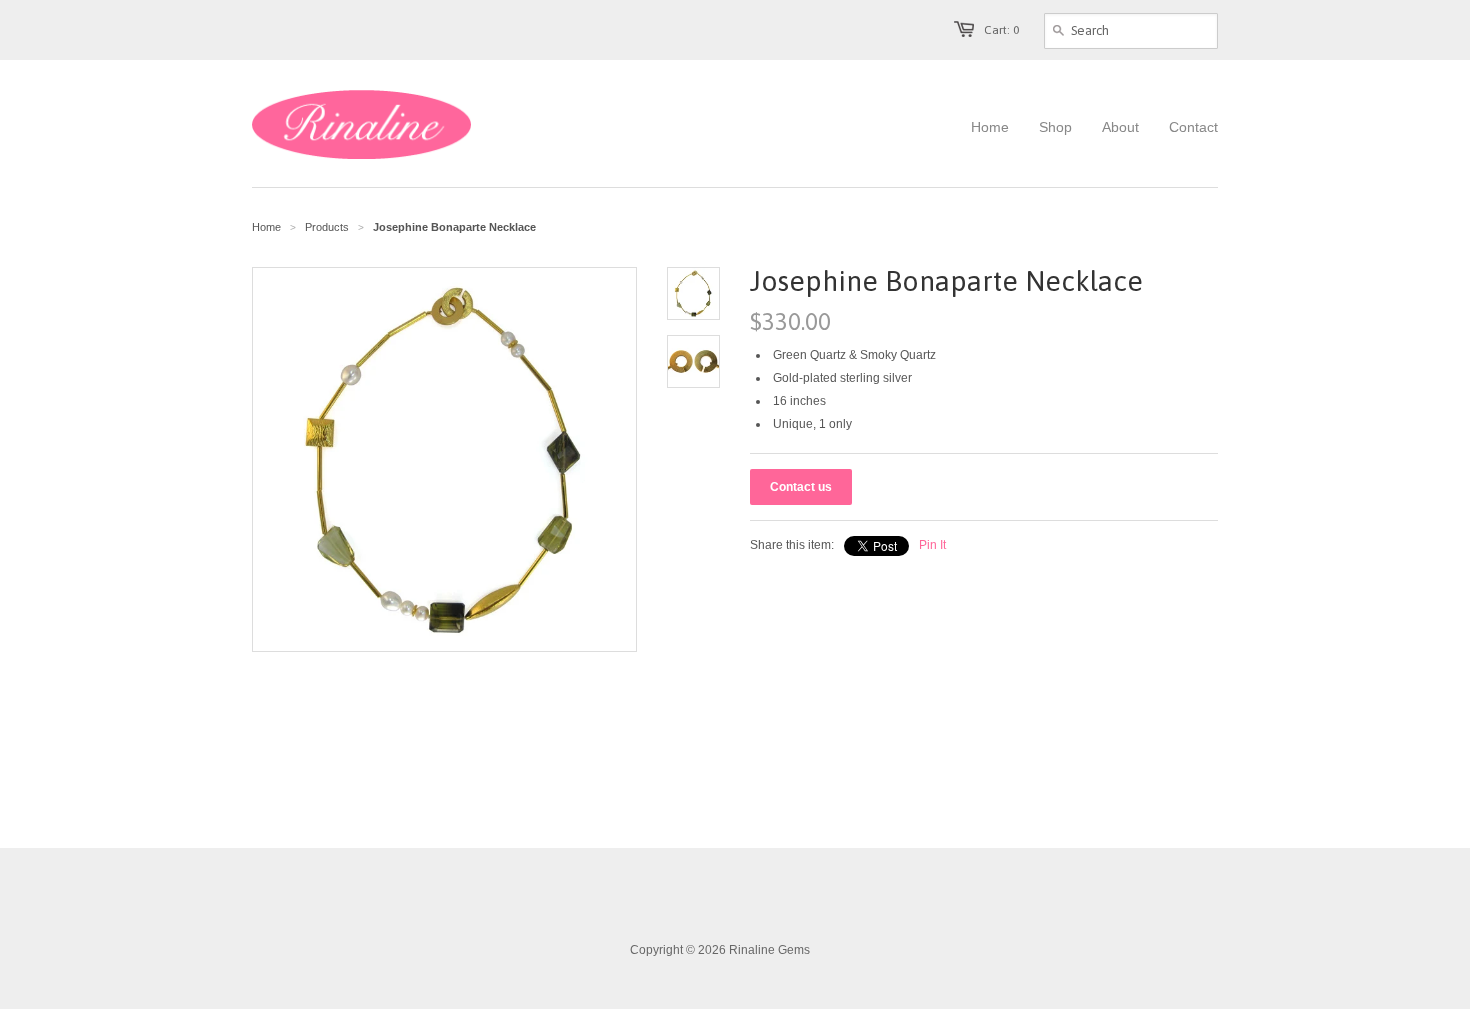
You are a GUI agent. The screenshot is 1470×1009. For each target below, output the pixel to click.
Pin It (932, 545)
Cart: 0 (1001, 30)
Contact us (801, 487)
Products (327, 227)
